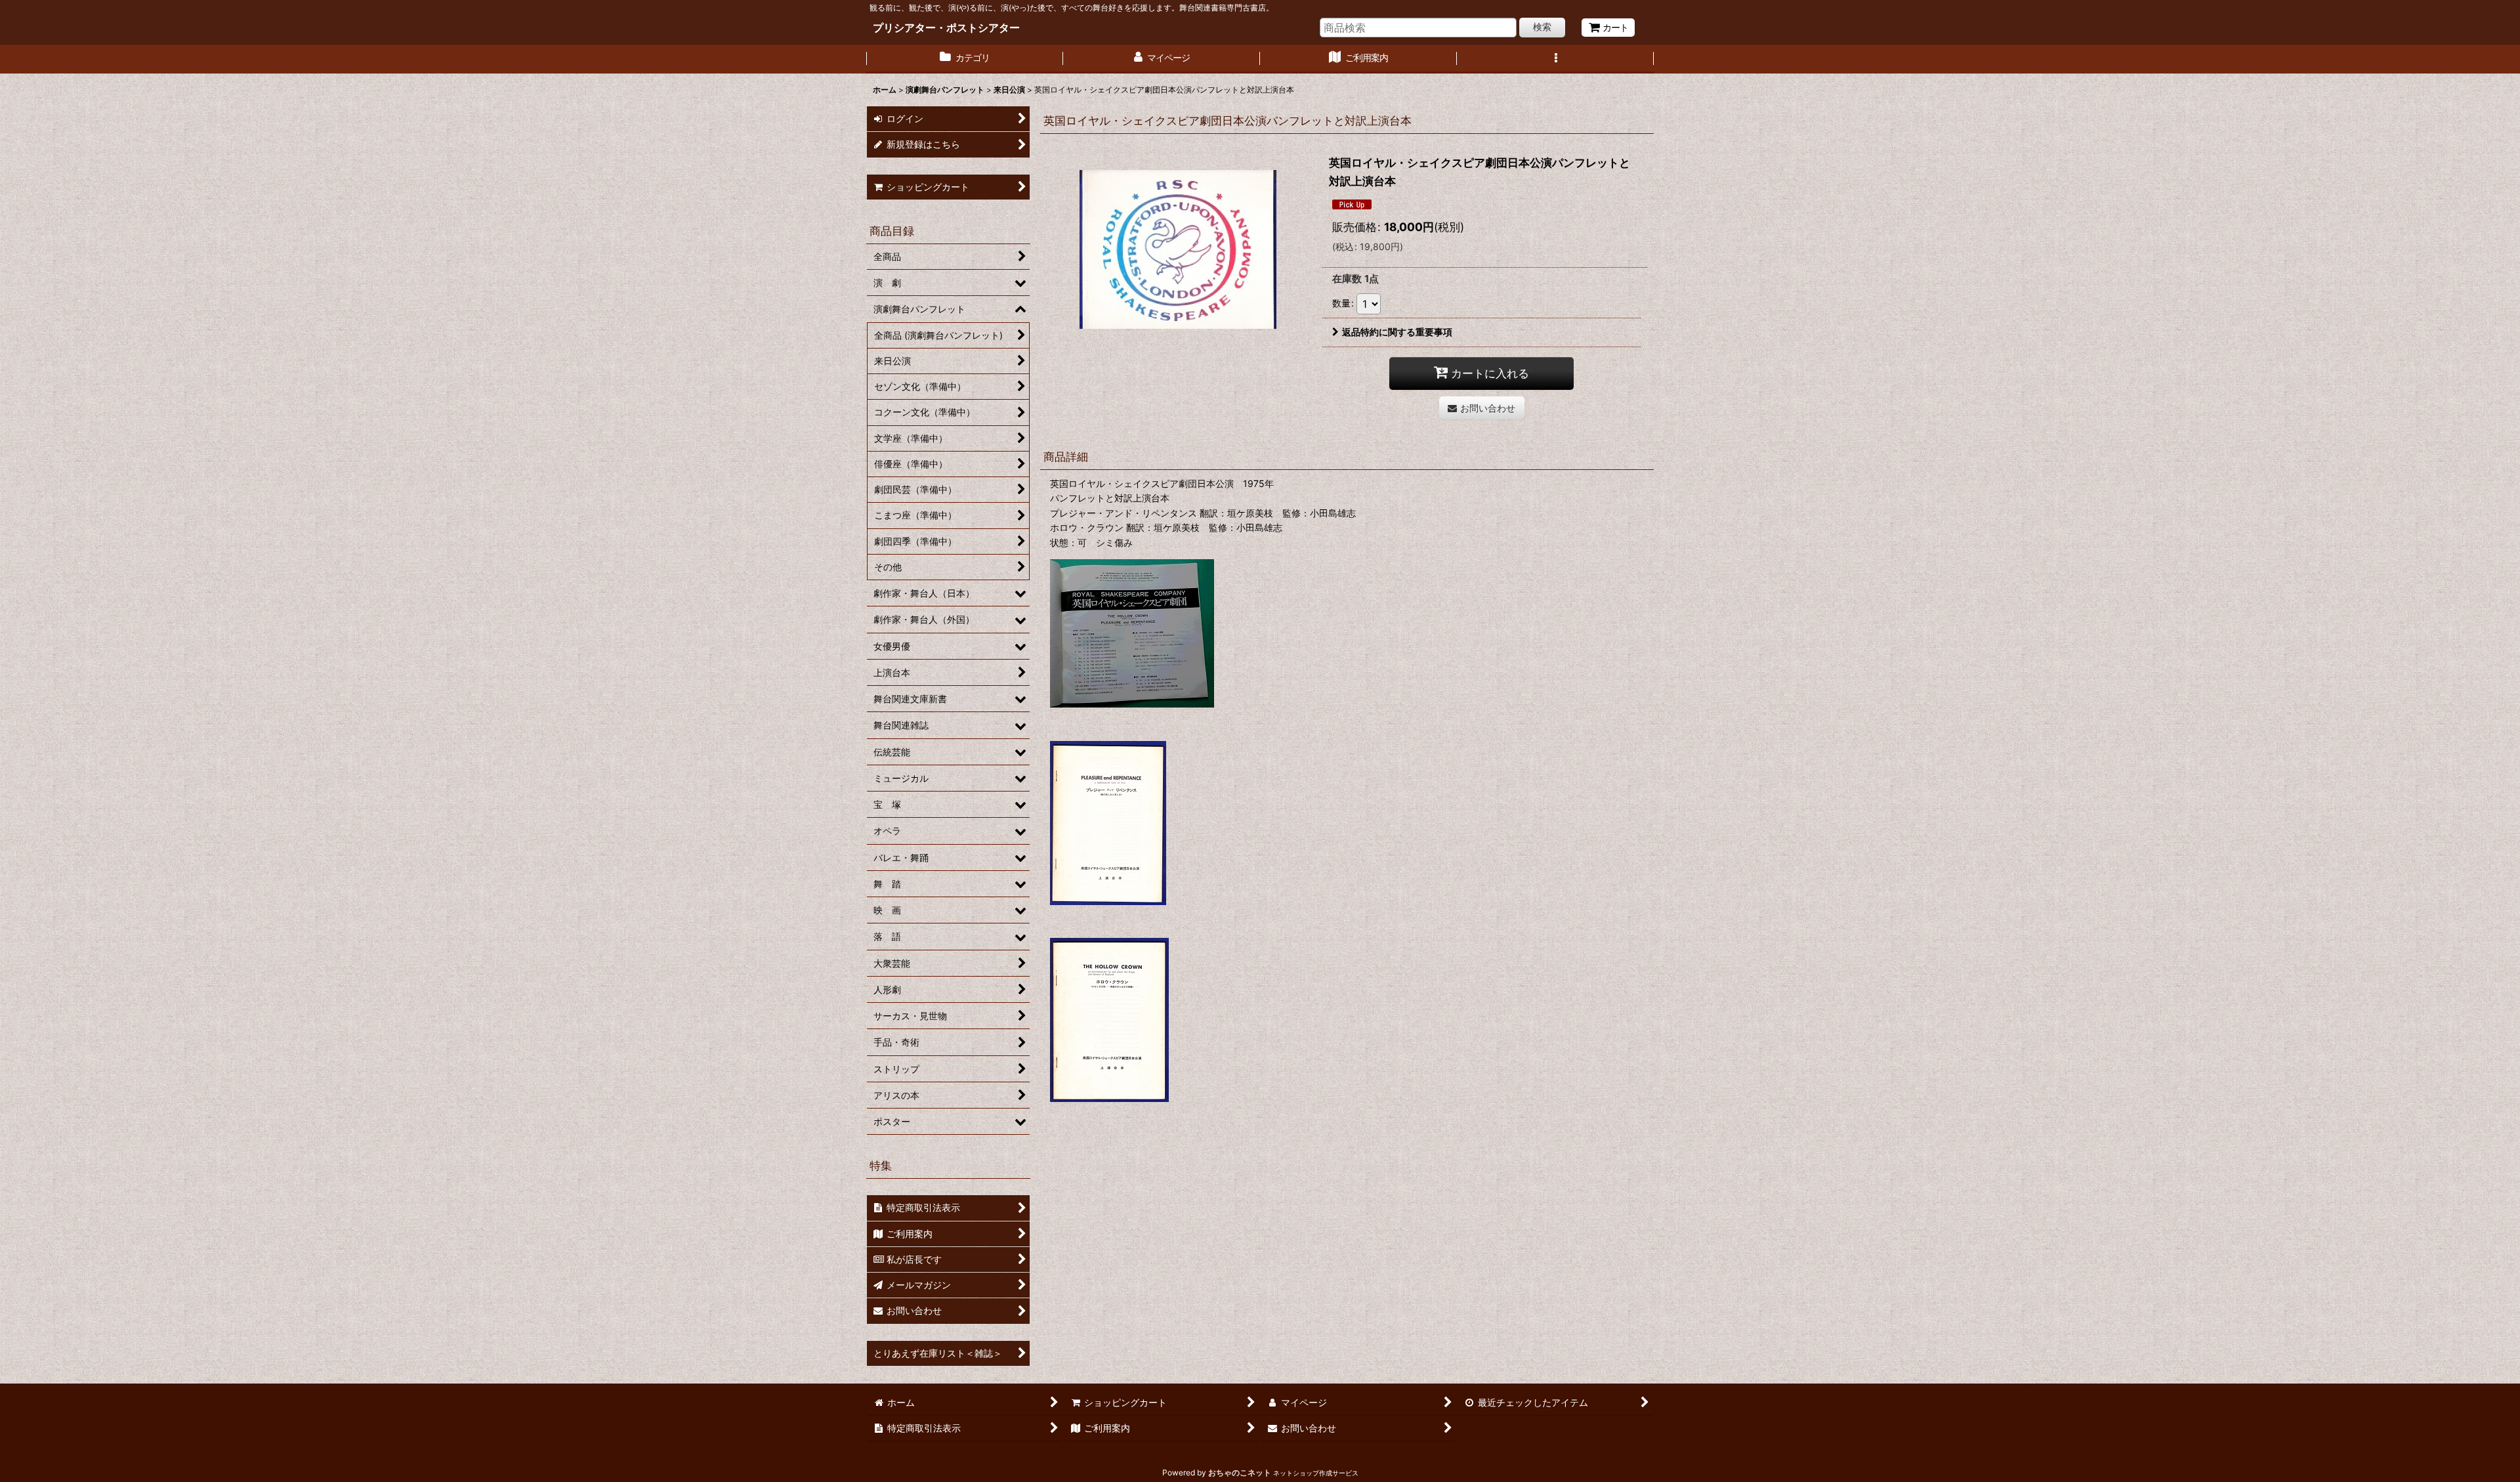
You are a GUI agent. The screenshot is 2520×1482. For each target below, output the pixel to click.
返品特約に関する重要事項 (1397, 332)
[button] (1555, 59)
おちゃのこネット (1240, 1472)
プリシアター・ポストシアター (946, 28)
